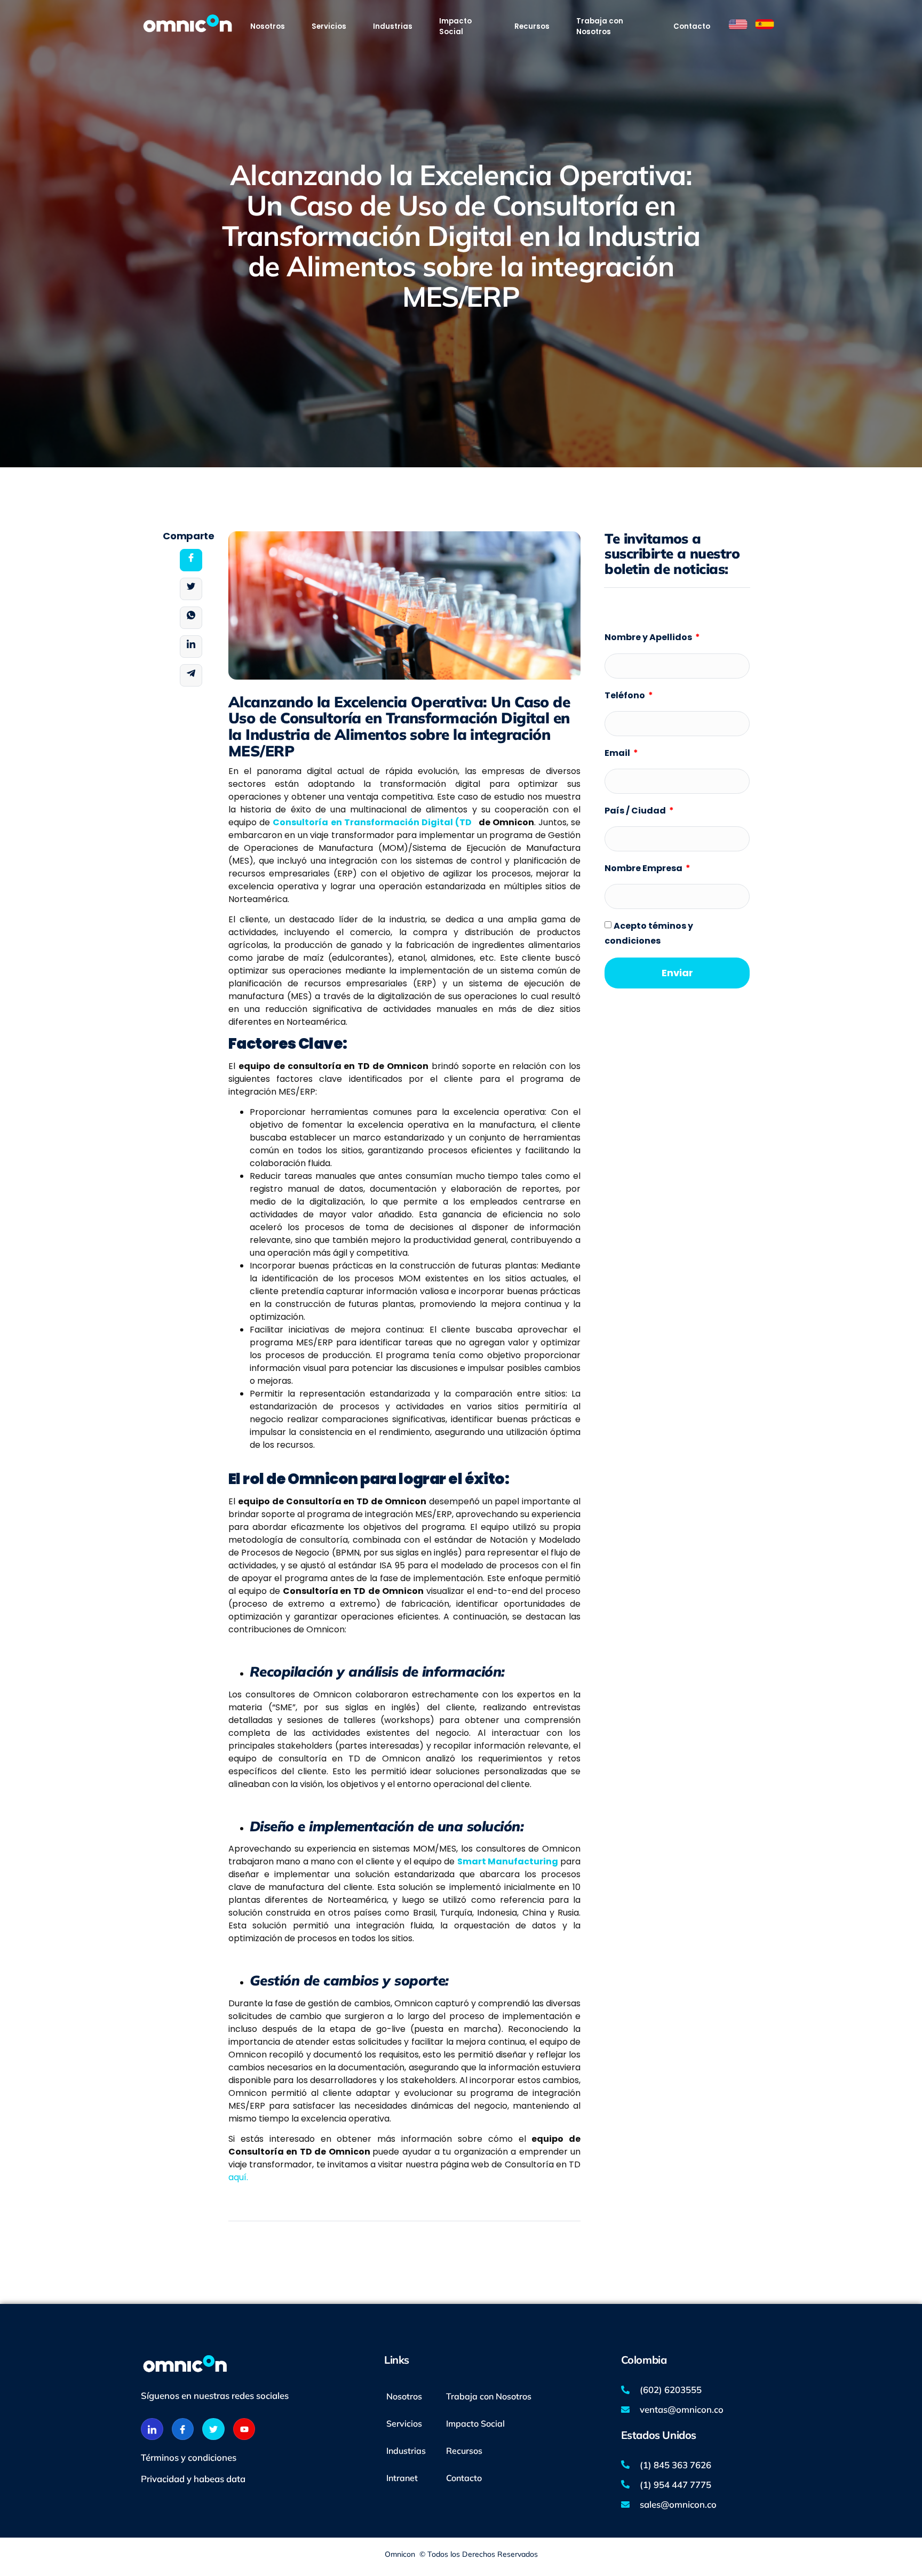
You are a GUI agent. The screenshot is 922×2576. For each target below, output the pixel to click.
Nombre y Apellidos (649, 637)
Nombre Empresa (644, 868)
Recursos (464, 2451)
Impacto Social (475, 2423)
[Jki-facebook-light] (183, 2429)
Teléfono (626, 695)
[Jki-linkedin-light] (152, 2429)
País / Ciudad (636, 811)
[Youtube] (244, 2429)
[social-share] (191, 560)
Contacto (464, 2478)
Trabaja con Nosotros (489, 2396)
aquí (237, 2177)
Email (618, 753)
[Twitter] (213, 2429)
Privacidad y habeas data (193, 2479)
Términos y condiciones (189, 2457)
